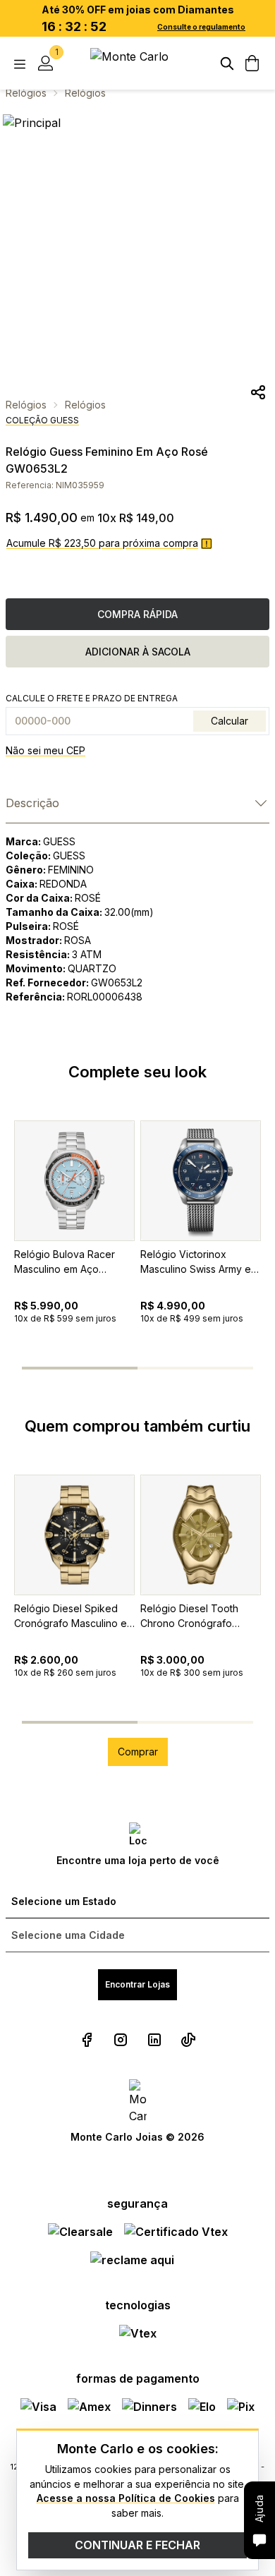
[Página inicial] (137, 63)
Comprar (138, 1752)
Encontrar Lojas (137, 1984)
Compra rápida (137, 614)
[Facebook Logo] (87, 2040)
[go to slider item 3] (232, 1368)
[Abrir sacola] (252, 64)
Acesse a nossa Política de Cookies (126, 2498)
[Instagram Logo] (121, 2040)
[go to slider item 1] (106, 1368)
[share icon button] (258, 392)
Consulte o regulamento (201, 27)
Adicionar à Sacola (138, 652)
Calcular (230, 721)
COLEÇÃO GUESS (42, 420)
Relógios (26, 93)
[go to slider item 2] (169, 1368)
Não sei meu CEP (45, 750)
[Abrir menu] (20, 64)
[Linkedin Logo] (154, 2040)
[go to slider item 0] (43, 1368)
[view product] (74, 1181)
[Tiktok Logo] (188, 2040)
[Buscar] (227, 64)
